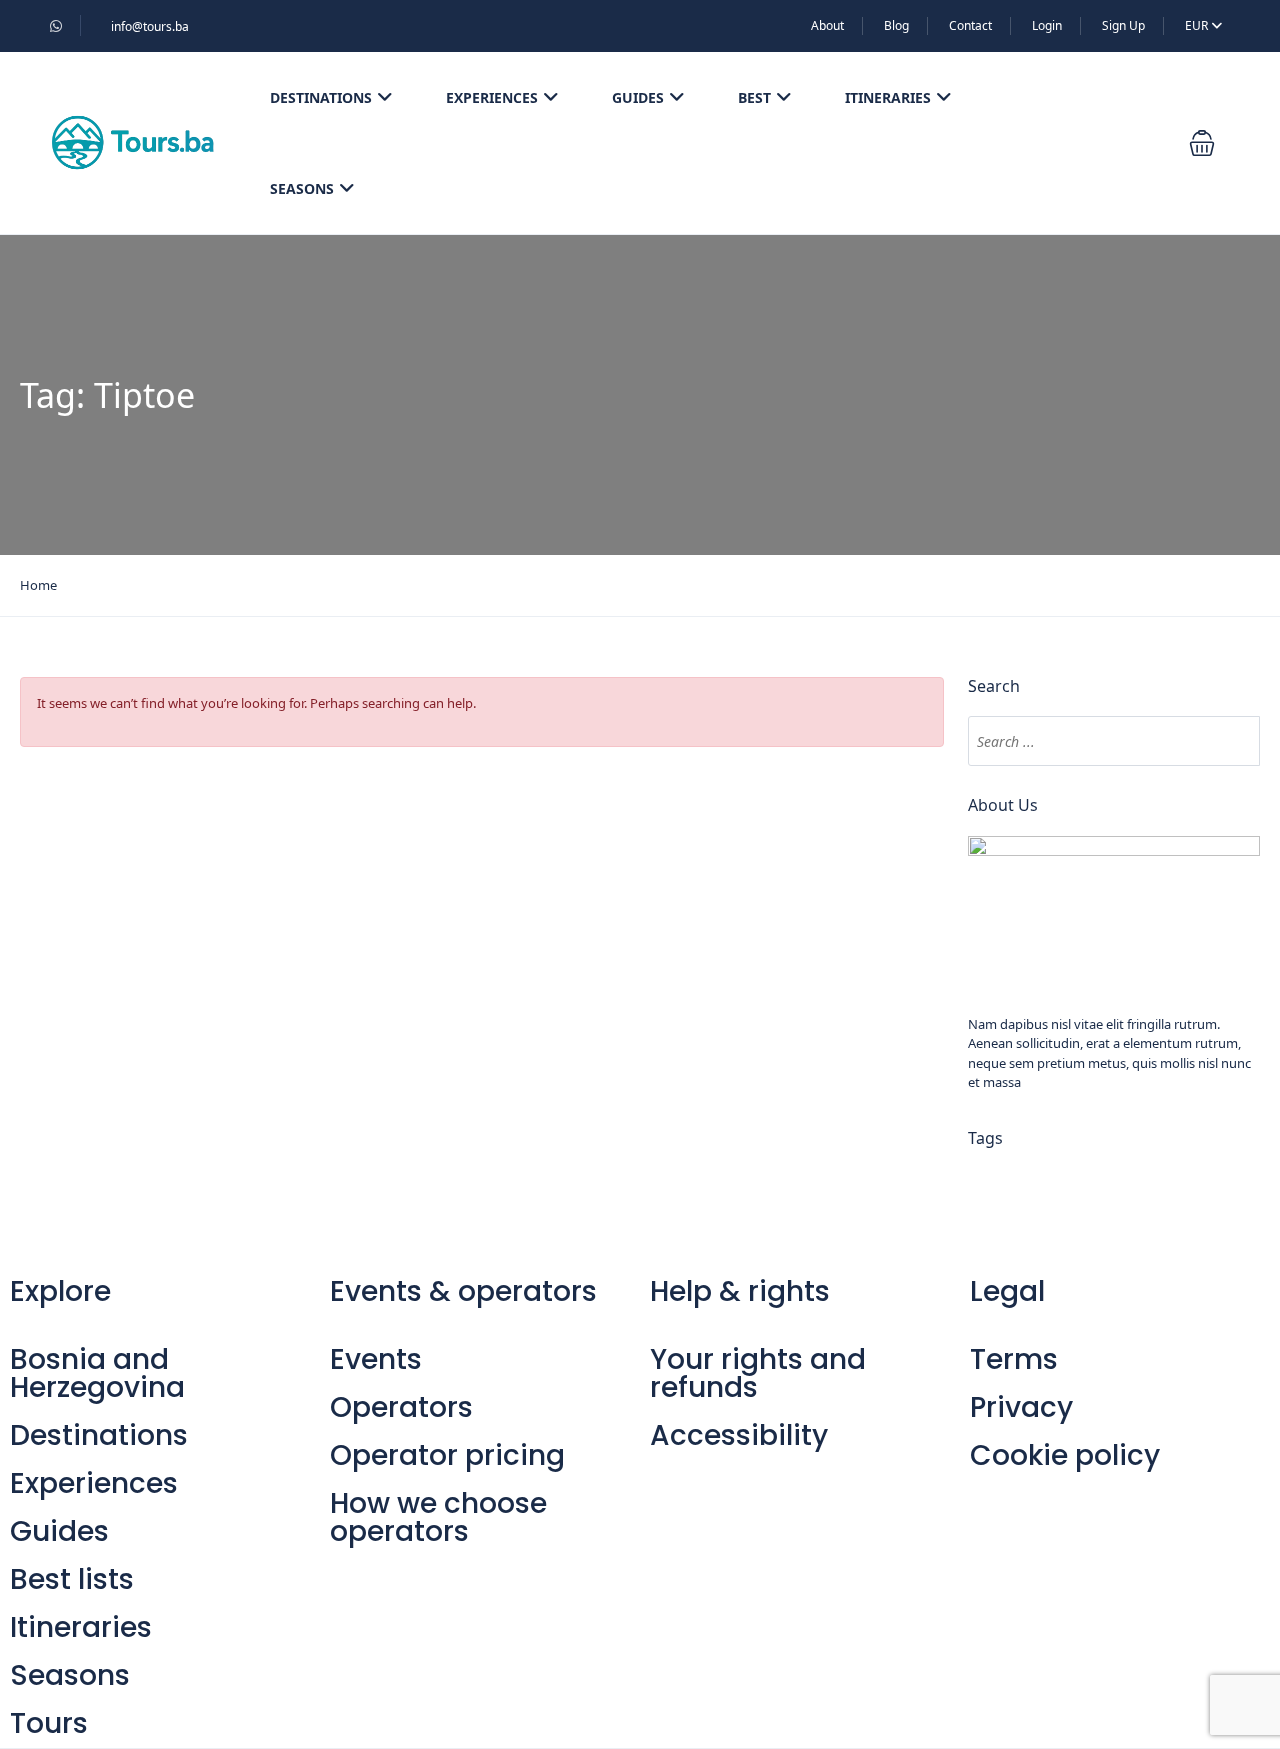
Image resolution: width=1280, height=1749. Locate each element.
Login (1047, 25)
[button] (1202, 143)
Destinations (321, 97)
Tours (49, 1723)
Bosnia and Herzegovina (97, 1373)
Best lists (72, 1579)
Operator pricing (447, 1455)
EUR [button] (1198, 25)
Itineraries (888, 97)
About (827, 25)
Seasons (302, 188)
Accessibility (739, 1435)
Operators (401, 1407)
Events (376, 1359)
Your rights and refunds (758, 1373)
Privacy (1021, 1407)
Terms (1014, 1359)
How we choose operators (438, 1517)
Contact (970, 25)
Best (754, 97)
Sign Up (1123, 25)
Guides (638, 97)
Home (38, 585)
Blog (896, 25)
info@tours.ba (150, 26)
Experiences (492, 97)
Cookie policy (1065, 1455)
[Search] (1235, 741)
